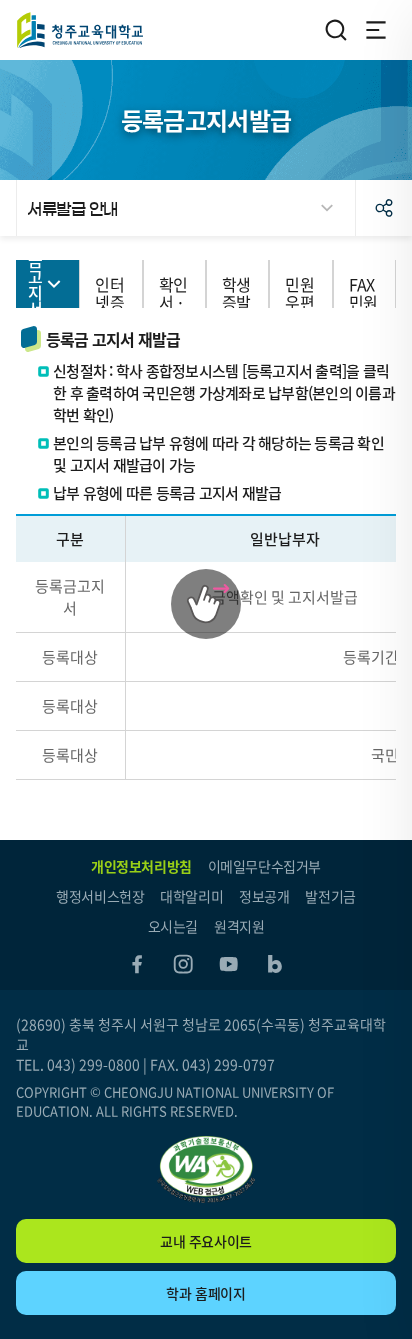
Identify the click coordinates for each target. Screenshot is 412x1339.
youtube (229, 964)
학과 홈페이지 (205, 1293)
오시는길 (173, 926)
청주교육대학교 (80, 30)
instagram (183, 964)
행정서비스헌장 (100, 896)
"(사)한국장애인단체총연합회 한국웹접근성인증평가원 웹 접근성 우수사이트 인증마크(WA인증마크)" (206, 1169)
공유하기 (384, 208)
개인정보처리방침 (141, 866)
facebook (137, 964)
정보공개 (264, 896)
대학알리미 (191, 896)
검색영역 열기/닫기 (336, 30)
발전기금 (330, 896)
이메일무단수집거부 (264, 866)
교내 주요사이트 (206, 1241)
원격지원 (239, 926)
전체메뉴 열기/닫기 (376, 30)
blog (275, 964)
